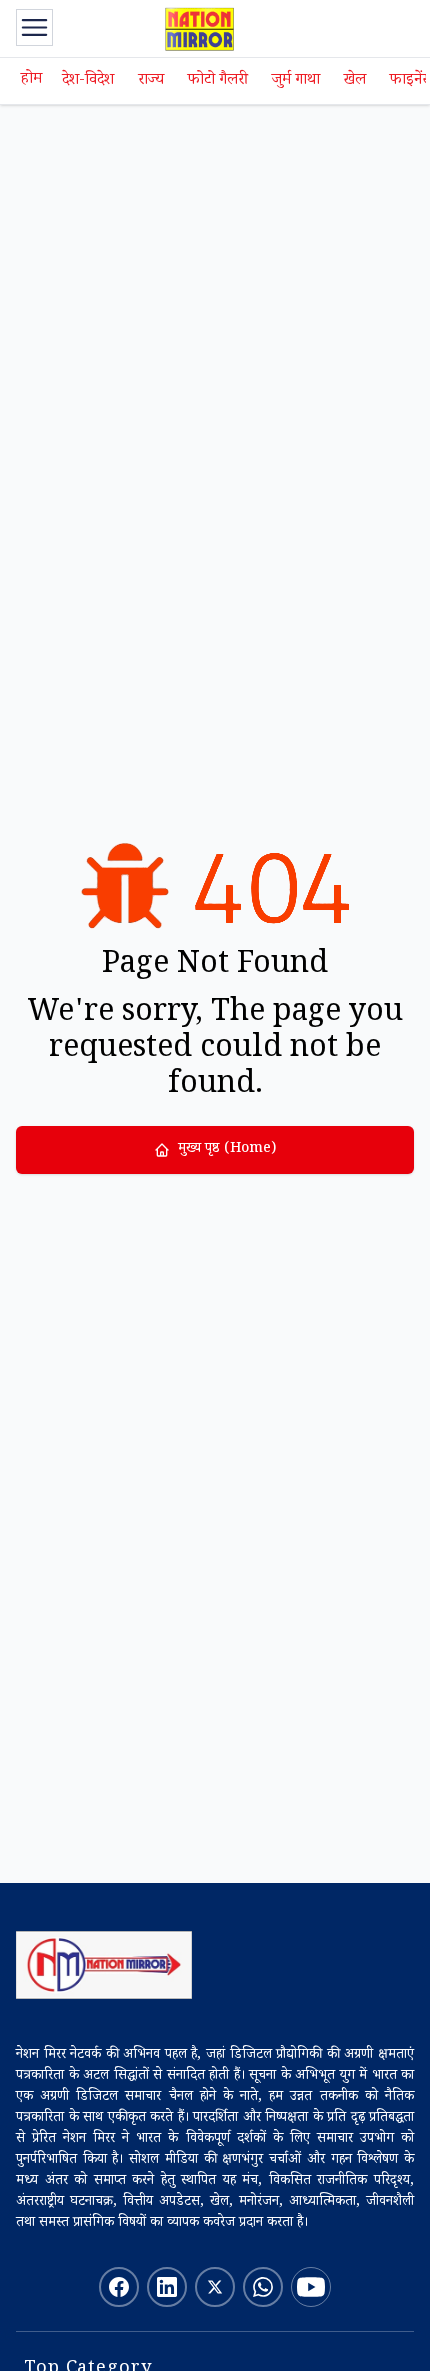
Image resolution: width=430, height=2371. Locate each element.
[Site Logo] (104, 1965)
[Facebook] (119, 2287)
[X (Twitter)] (215, 2287)
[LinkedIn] (167, 2287)
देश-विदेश (88, 81)
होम (31, 80)
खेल (355, 81)
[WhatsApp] (263, 2287)
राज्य (151, 81)
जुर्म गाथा (296, 81)
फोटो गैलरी (218, 81)
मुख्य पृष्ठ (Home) (227, 1150)
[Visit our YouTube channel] (311, 2287)
